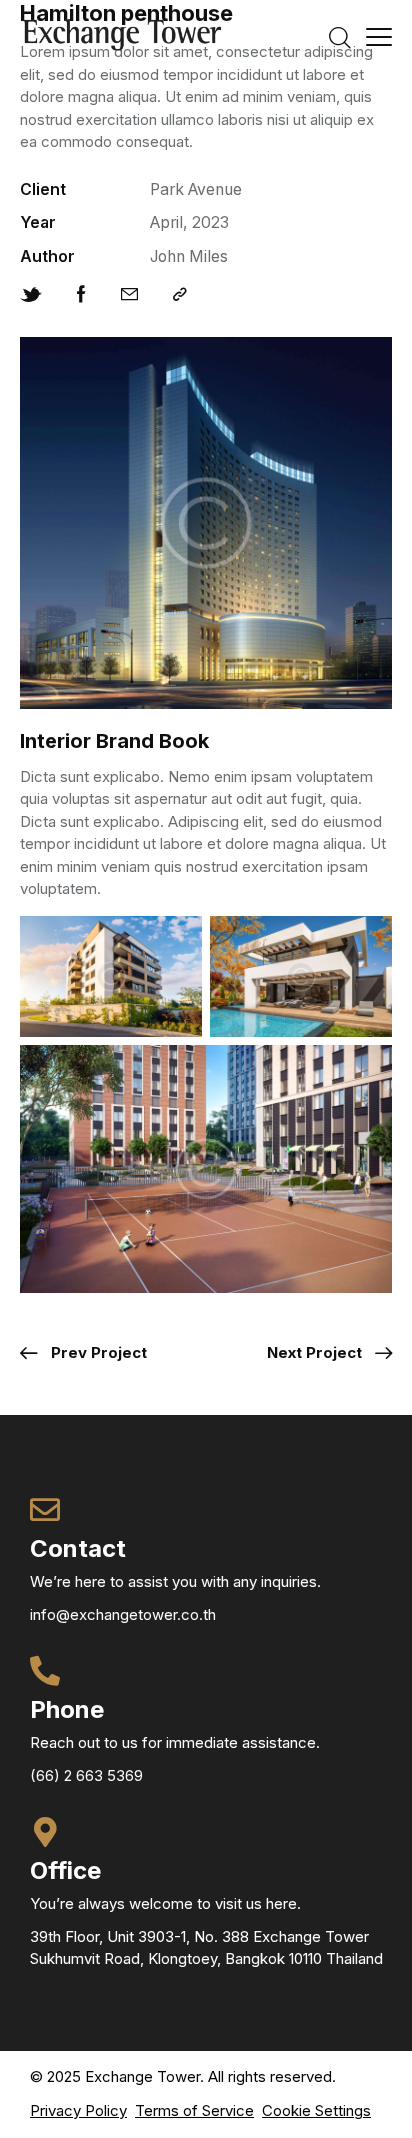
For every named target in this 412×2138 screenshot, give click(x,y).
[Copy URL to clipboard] (180, 295)
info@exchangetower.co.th (123, 1614)
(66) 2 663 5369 (86, 1775)
